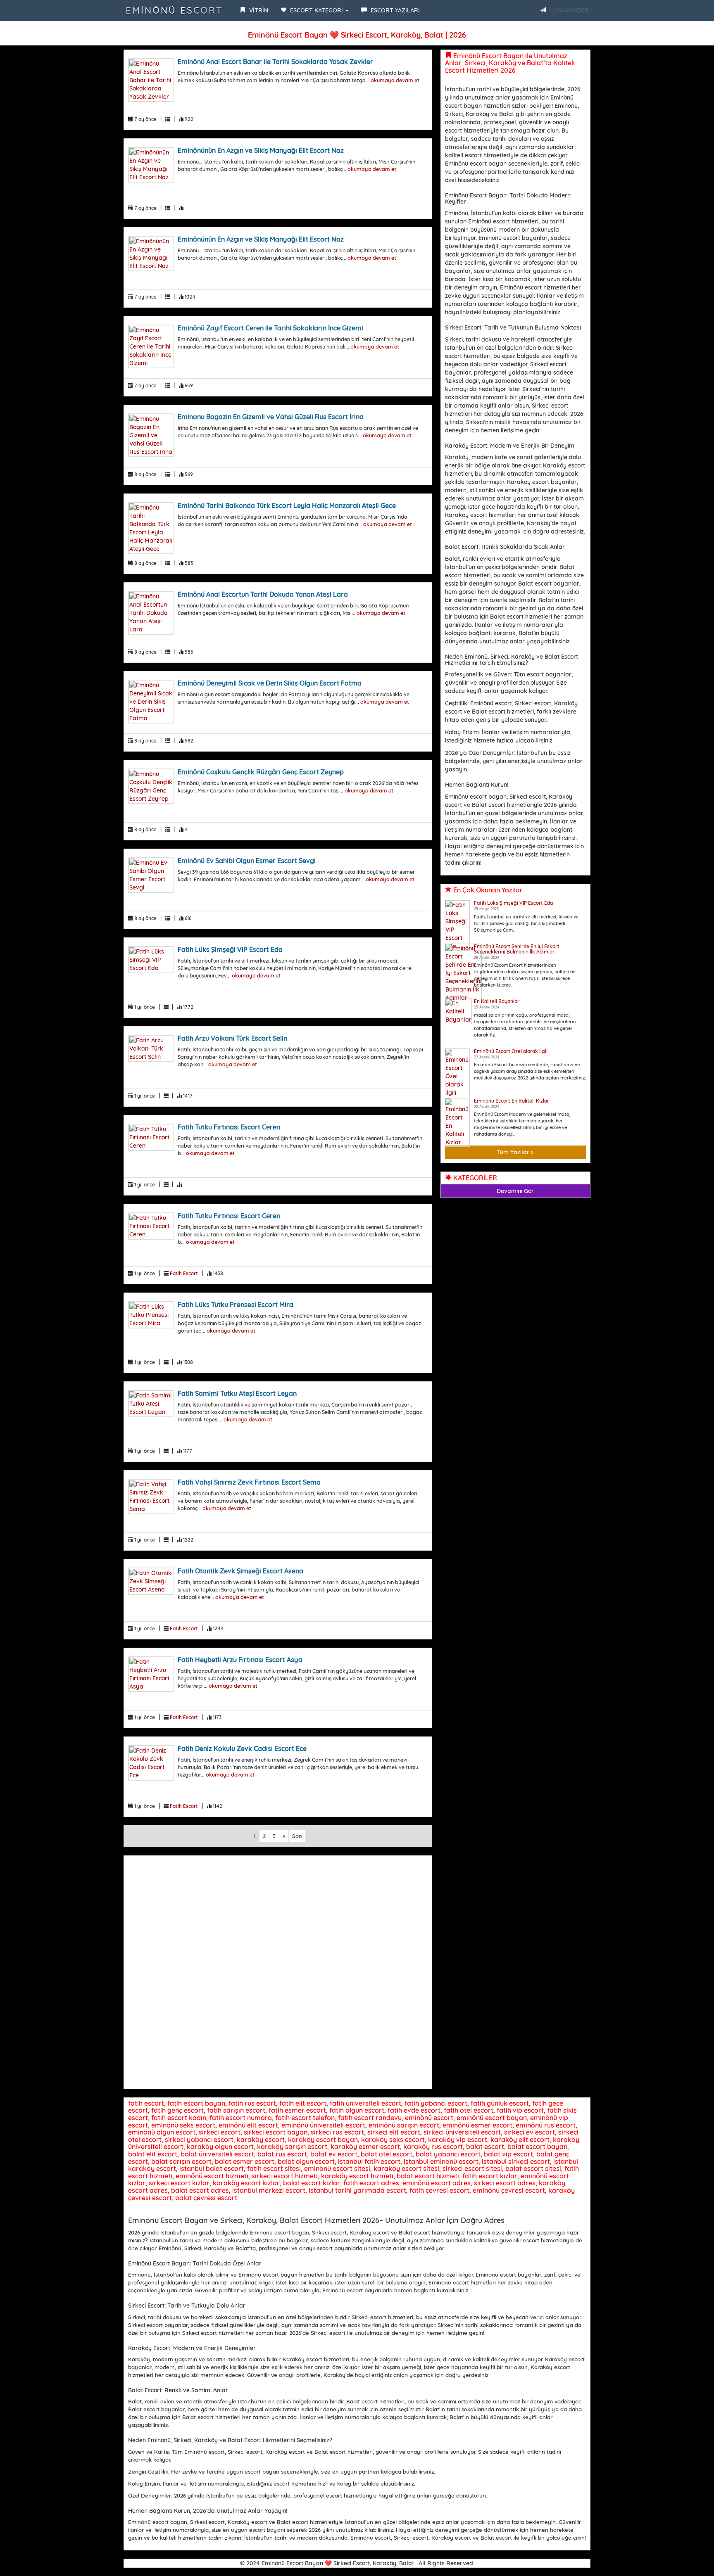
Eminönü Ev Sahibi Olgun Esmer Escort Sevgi (247, 861)
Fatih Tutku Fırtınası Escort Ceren (229, 1127)
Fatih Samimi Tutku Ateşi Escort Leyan (237, 1393)
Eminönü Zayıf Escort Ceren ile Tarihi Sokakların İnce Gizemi (270, 328)
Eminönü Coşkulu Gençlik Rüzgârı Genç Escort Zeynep (261, 772)
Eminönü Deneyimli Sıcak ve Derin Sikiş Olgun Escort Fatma (270, 683)
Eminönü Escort (174, 10)
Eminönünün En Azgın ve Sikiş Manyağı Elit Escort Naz (261, 150)
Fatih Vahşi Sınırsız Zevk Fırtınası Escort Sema (249, 1482)
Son (297, 1836)
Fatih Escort (184, 1273)
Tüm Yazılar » (515, 1152)
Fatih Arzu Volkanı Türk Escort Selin (232, 1038)
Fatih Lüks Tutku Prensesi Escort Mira (236, 1305)
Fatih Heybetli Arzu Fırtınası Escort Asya (240, 1660)
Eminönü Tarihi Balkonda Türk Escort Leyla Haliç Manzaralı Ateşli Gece (287, 505)
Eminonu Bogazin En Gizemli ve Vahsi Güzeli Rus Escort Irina (271, 417)
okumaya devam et (395, 80)
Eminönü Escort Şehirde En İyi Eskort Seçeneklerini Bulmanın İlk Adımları (517, 949)
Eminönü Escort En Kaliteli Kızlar (512, 1101)
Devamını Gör (515, 1191)
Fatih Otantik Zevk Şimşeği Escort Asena (240, 1571)
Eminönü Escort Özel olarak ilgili (511, 1051)
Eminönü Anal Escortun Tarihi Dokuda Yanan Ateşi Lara (263, 594)
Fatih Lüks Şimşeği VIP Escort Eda (230, 949)
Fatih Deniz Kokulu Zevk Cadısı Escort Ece (242, 1748)
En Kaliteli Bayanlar (497, 1001)
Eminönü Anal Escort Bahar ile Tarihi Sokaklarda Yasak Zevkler (275, 62)
